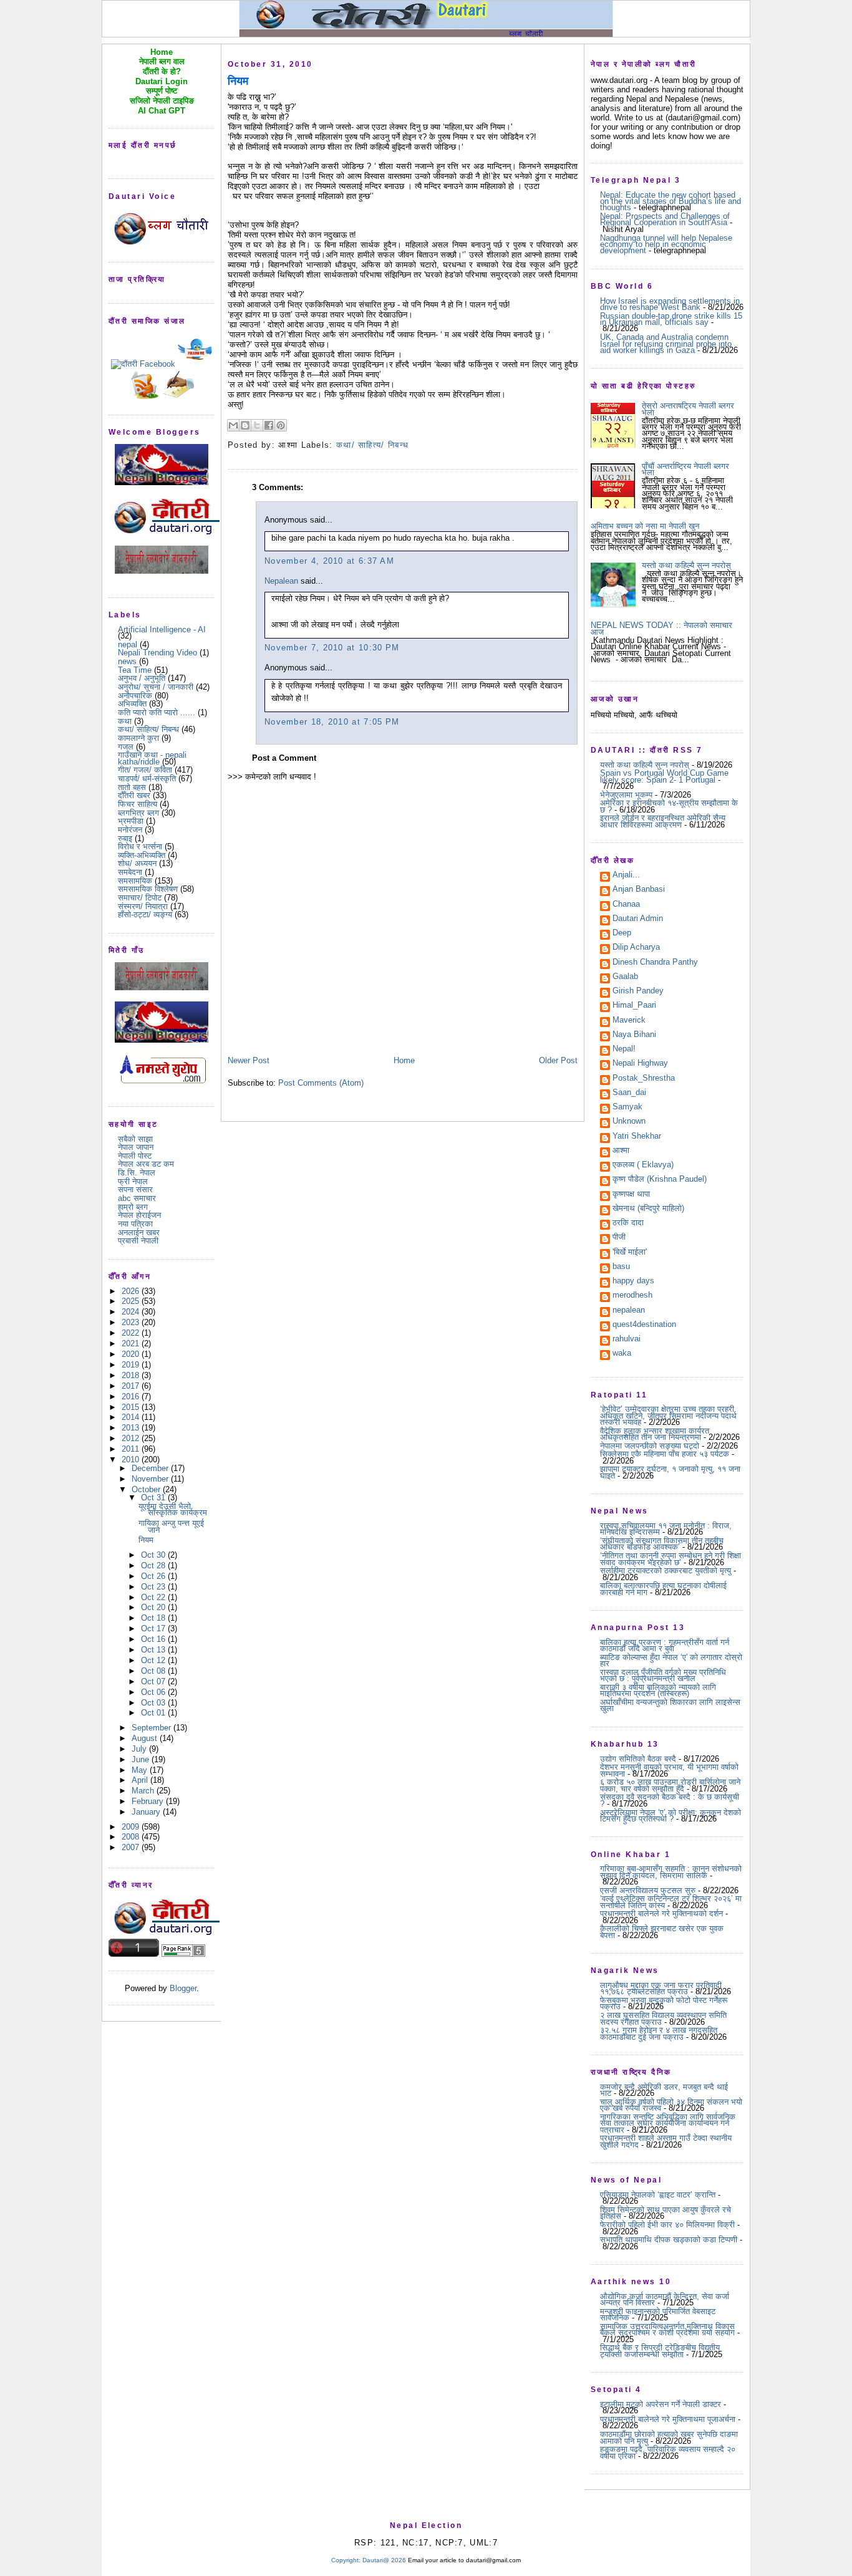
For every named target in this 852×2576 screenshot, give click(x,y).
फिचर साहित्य (138, 804)
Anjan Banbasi (639, 890)
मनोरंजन (130, 830)
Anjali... (626, 876)
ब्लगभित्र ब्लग (138, 813)
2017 (132, 1386)
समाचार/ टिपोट (140, 898)
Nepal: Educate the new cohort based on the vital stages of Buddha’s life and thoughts (670, 201)
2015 (132, 1407)
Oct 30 (154, 1555)
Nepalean (281, 581)
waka (622, 1354)
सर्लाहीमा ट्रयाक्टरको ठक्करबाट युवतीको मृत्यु (666, 1570)
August (146, 1738)
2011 (132, 1449)
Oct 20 (154, 1607)
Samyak (627, 1107)
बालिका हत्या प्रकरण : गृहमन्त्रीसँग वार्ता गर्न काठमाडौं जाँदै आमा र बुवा (665, 1645)
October (147, 1489)
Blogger (183, 1988)
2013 (132, 1428)
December (151, 1468)
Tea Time (135, 670)
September (152, 1728)
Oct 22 (154, 1597)
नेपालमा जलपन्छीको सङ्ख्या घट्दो (650, 1446)
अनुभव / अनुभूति (142, 678)
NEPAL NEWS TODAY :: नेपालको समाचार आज (661, 628)
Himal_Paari (634, 1006)
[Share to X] (257, 425)
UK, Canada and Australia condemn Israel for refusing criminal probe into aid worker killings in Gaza (666, 344)
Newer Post (249, 1060)
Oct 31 (154, 1498)
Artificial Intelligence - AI (162, 630)
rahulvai (627, 1339)
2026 (132, 1291)
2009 (132, 1827)
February (149, 1801)
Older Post (558, 1060)
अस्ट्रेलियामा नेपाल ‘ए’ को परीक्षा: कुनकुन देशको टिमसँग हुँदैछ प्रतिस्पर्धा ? (670, 1816)
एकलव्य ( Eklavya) (643, 1165)
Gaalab (625, 977)
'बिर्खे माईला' (630, 1253)
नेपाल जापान (136, 1147)
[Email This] (233, 425)
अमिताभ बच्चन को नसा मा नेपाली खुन (645, 526)
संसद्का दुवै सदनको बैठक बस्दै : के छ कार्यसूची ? (670, 1800)
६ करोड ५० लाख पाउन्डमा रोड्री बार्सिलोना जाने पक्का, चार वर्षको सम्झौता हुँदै (670, 1785)
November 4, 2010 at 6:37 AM (329, 561)
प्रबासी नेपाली (138, 1241)
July (140, 1749)
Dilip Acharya (636, 948)
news (127, 661)
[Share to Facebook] (269, 425)
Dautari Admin (638, 919)
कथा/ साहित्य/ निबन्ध (148, 729)
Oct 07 (154, 1681)
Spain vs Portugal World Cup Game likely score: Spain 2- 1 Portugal (664, 776)
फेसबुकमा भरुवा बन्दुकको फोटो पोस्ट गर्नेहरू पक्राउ (664, 2003)
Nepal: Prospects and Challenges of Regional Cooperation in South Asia (665, 219)
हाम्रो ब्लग (133, 1207)
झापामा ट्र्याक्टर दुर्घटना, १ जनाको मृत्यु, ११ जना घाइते (670, 1472)
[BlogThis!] (245, 425)
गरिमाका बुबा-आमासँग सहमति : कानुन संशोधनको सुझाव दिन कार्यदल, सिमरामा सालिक (671, 1872)
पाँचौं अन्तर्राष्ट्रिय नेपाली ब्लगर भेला (685, 469)
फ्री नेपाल (133, 1181)
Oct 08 (154, 1671)
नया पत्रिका (135, 1224)
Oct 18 (154, 1618)
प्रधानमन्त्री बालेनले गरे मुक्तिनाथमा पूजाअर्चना (668, 2419)
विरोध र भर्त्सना (140, 847)
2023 (132, 1322)
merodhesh (632, 1296)
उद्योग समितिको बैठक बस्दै (638, 1759)
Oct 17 (154, 1628)
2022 (132, 1333)
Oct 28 (154, 1565)
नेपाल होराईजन (139, 1215)
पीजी (619, 1238)
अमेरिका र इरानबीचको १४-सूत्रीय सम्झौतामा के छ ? (669, 806)
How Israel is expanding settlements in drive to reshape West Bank (670, 304)
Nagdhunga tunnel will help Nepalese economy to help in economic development (666, 244)
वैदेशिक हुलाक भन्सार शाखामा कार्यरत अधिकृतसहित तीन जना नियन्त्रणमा (655, 1434)
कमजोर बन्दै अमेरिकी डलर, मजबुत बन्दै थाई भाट (664, 2090)
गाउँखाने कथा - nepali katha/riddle (152, 758)
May (141, 1770)
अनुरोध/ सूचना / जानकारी (156, 687)
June (142, 1759)
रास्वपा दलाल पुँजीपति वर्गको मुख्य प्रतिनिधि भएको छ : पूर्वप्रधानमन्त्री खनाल (663, 1675)
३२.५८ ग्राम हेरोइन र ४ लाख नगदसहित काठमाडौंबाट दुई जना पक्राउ (659, 2033)
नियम (146, 1540)
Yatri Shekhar (637, 1137)
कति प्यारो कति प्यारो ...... (157, 712)
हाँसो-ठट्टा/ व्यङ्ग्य (145, 914)
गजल (126, 747)
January (147, 1812)
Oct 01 (154, 1713)
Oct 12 (154, 1660)
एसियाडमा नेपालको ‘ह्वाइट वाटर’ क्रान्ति (658, 2195)
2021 (132, 1343)
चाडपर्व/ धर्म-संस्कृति (147, 779)
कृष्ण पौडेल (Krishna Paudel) (660, 1180)
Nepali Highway (640, 1064)
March (144, 1791)
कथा (125, 721)
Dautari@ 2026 (385, 2560)
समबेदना (130, 872)
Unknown (629, 1122)
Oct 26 (154, 1576)
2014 (132, 1417)
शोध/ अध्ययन (137, 863)
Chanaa (626, 905)
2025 (132, 1301)
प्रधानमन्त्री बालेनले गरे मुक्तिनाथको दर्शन (661, 1913)
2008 (132, 1837)
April (141, 1780)
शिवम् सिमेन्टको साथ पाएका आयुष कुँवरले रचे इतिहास (666, 2213)
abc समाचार (137, 1198)
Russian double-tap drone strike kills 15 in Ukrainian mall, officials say (671, 319)
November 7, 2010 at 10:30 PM (332, 648)
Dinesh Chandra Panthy (655, 963)
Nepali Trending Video (157, 653)
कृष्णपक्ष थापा (631, 1195)
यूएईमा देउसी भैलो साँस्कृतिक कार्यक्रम (173, 1509)
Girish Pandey (638, 991)
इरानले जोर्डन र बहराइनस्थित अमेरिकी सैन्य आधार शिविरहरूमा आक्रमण (663, 821)
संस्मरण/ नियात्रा (143, 906)
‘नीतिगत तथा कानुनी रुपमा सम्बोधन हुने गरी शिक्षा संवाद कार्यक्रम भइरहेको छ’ (670, 1559)
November (151, 1479)
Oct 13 (154, 1650)
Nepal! (624, 1049)
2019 (132, 1365)
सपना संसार (135, 1189)
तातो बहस (132, 787)
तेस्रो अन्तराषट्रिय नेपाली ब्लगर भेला (688, 409)
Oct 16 (154, 1639)
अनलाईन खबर (139, 1233)
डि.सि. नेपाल (137, 1173)
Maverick (629, 1021)
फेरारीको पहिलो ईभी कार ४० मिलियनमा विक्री (667, 2225)
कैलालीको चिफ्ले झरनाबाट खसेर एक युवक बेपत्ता (662, 1932)
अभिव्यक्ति (132, 704)
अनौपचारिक (135, 696)
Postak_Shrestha (644, 1079)
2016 (132, 1397)
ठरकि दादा (628, 1223)
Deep (622, 933)
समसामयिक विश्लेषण (148, 889)
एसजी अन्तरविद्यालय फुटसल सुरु (648, 1890)
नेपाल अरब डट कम (146, 1164)
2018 (132, 1375)
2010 (132, 1459)
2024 (132, 1312)
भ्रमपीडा (131, 821)
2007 (132, 1847)
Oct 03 (154, 1703)
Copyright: (346, 2560)
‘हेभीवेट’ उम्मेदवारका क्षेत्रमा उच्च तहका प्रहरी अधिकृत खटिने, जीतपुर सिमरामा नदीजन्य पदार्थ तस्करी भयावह (668, 1416)
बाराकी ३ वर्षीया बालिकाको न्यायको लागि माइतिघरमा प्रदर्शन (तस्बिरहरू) (658, 1690)
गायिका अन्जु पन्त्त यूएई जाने (171, 1526)
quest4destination (644, 1325)
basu (621, 1267)
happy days (633, 1281)
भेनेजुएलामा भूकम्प (626, 795)
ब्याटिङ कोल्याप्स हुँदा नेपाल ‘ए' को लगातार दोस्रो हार (671, 1660)
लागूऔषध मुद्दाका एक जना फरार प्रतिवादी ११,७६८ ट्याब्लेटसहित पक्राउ (661, 1988)
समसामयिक (135, 881)
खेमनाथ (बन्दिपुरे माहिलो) (648, 1209)
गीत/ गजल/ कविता (145, 770)
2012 (132, 1438)
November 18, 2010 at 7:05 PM (332, 722)
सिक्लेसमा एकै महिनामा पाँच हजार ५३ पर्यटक (665, 1454)
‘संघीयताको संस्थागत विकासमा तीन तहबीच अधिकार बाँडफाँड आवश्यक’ (662, 1544)
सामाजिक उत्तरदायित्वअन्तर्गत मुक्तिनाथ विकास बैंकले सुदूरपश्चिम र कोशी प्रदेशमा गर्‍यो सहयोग (667, 2329)
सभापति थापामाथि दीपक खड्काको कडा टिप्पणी (669, 2240)
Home (404, 1060)
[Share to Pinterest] (281, 425)
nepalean (629, 1311)
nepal (128, 644)
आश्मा (621, 1151)
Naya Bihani (634, 1035)
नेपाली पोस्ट (135, 1156)
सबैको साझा (135, 1139)
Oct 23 (154, 1587)
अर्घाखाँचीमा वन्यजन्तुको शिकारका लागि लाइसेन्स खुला (670, 1705)
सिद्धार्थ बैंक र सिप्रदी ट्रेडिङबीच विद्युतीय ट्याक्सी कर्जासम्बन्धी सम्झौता (660, 2351)
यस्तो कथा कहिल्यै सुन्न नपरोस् (686, 565)
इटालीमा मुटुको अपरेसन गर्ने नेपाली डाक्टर (661, 2404)
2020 (132, 1354)
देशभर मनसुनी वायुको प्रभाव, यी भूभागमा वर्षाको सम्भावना (669, 1770)
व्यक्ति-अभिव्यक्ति (142, 855)
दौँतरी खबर (134, 795)
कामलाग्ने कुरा (138, 738)
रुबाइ (125, 838)
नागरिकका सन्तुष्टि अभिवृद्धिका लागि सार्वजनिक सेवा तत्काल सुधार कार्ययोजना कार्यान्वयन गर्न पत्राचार (668, 2123)
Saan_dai (629, 1093)
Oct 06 (154, 1692)
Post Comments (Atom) (321, 1083)
